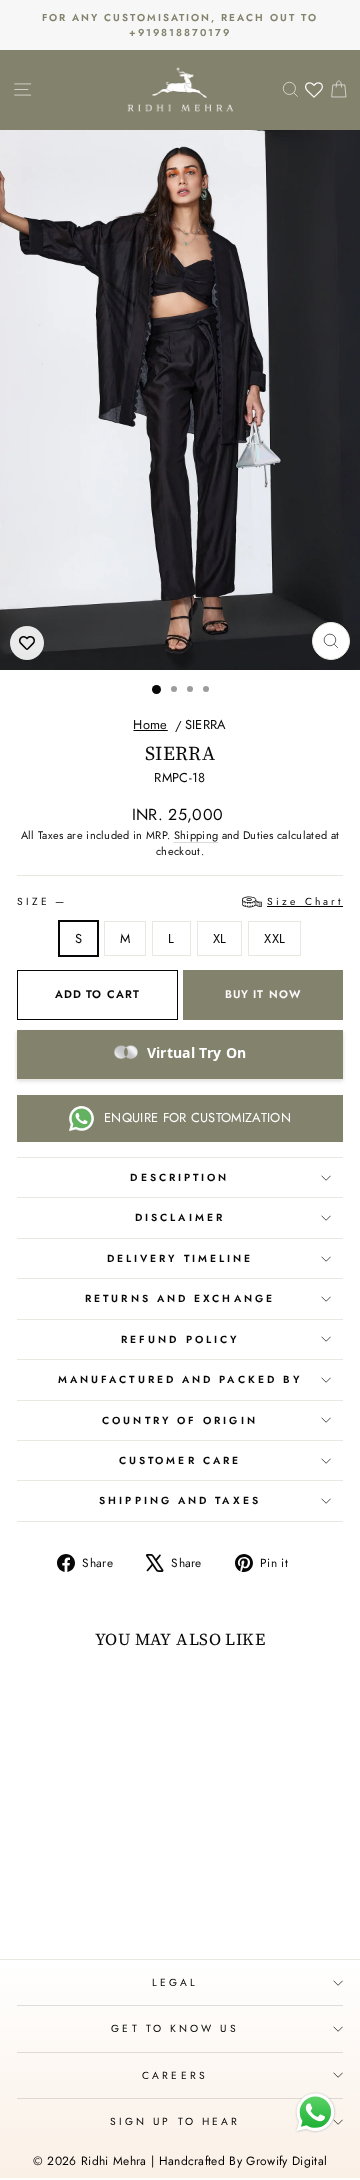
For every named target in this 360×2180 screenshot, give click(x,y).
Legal (175, 1982)
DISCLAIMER (180, 1217)
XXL (274, 938)
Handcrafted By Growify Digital (243, 2161)
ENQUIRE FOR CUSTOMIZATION (197, 1117)
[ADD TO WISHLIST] (27, 643)
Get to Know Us (174, 2028)
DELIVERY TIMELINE (180, 1258)
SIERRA (206, 724)
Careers (175, 2075)
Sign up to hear (175, 2121)
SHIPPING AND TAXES (180, 1500)
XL (220, 938)
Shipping (196, 835)
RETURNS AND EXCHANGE (180, 1298)
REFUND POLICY (180, 1339)
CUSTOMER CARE (180, 1460)
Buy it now (263, 994)
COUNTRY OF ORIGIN (180, 1420)
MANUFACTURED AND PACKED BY (180, 1379)
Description (179, 1177)
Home (150, 724)
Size (180, 901)
